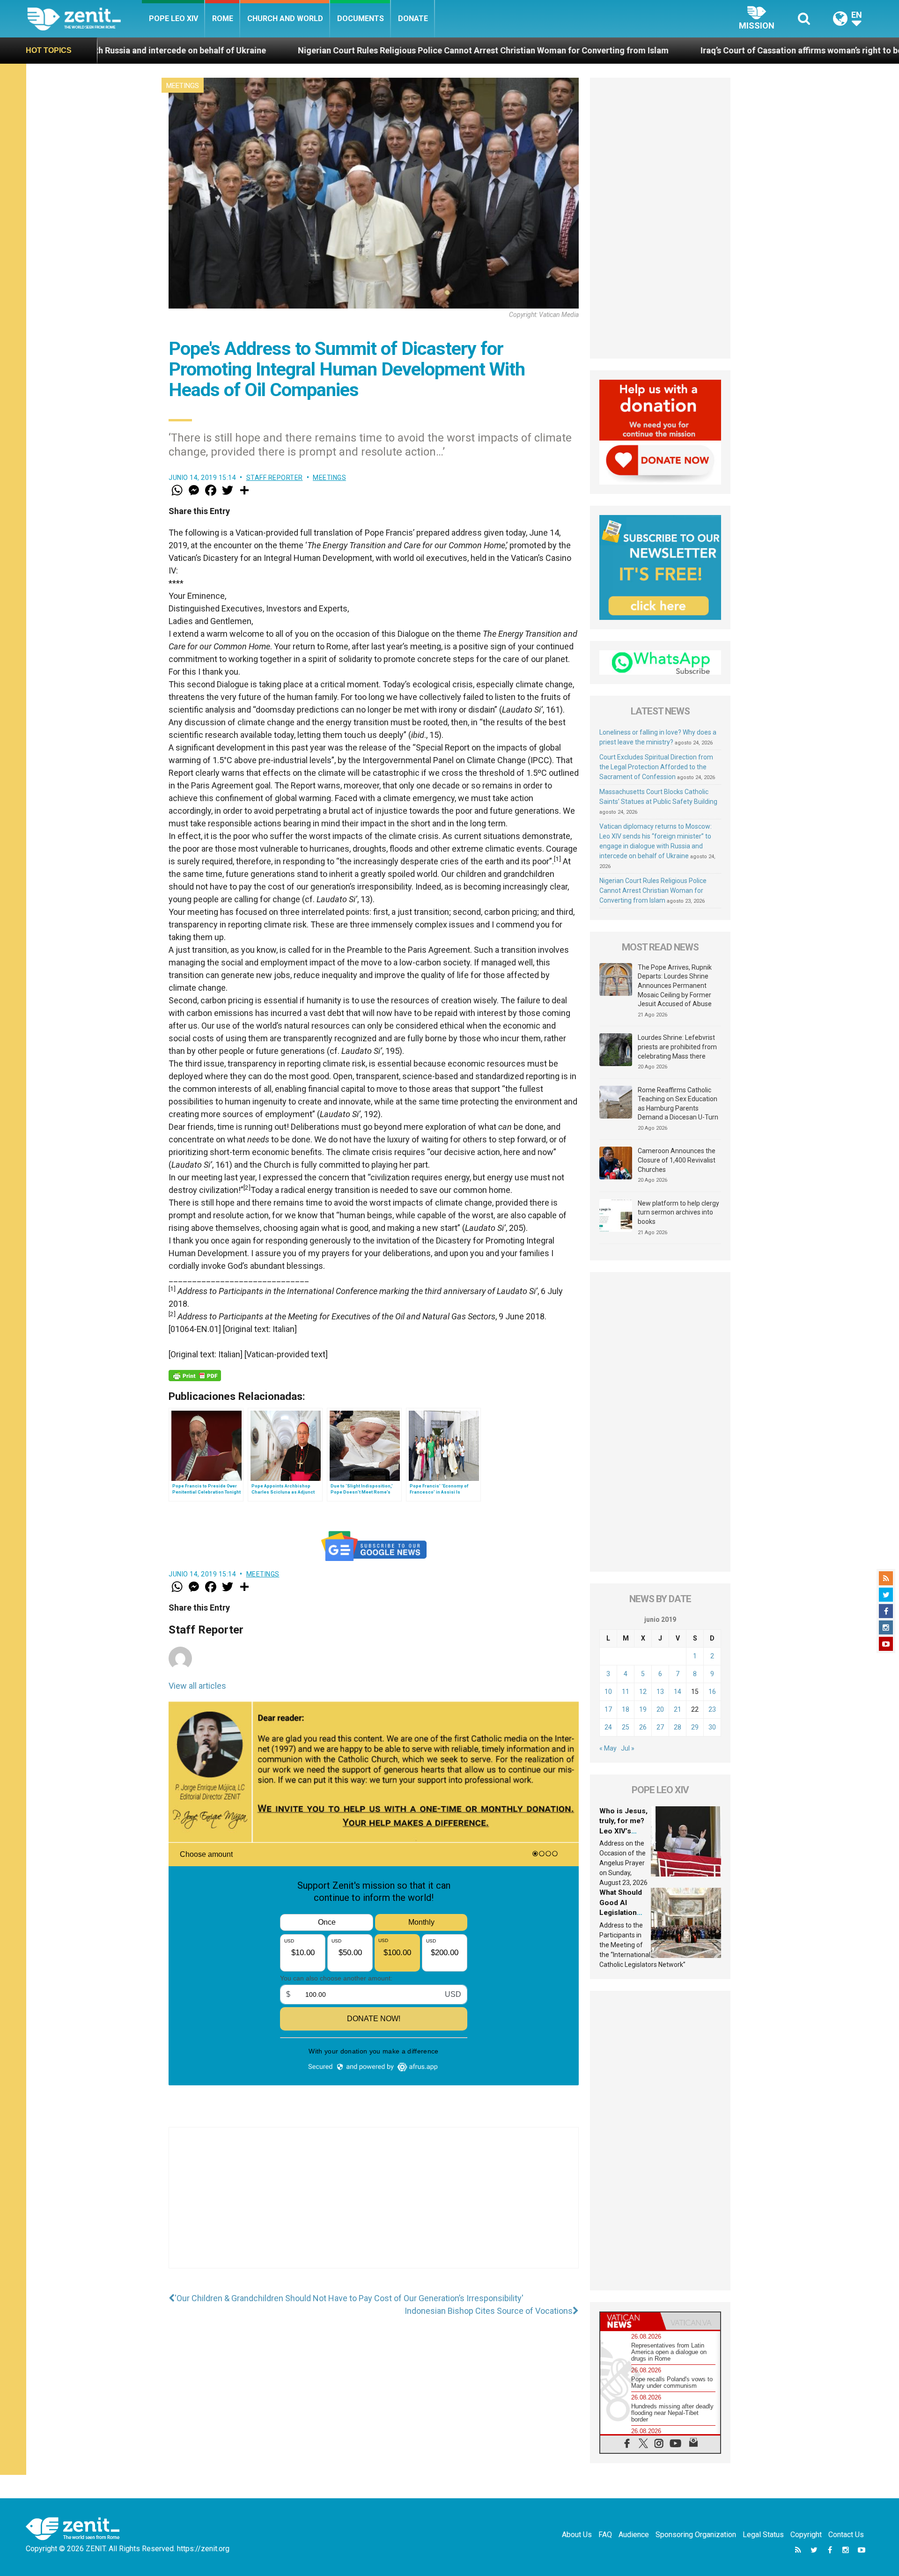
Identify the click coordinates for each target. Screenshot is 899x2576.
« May (608, 1748)
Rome (223, 18)
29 (695, 1727)
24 (608, 1727)
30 (712, 1727)
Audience (634, 2535)
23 (712, 1709)
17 (608, 1709)
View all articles (197, 1686)
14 (678, 1692)
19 (643, 1709)
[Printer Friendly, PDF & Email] (195, 1376)
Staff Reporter (275, 478)
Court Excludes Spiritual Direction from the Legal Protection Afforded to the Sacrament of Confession (656, 767)
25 (626, 1727)
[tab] (630, 2321)
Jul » (628, 1748)
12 (643, 1692)
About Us (577, 2535)
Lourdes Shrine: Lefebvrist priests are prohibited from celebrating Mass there (677, 1047)
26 (643, 1727)
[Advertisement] (374, 2207)
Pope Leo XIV (173, 18)
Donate (413, 18)
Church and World (285, 18)
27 (660, 1727)
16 (712, 1692)
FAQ (605, 2535)
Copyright (806, 2535)
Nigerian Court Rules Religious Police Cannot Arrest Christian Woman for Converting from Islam (302, 50)
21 (678, 1709)
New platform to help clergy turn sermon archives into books (678, 1212)
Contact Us (846, 2535)
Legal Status (763, 2535)
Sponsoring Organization (696, 2535)
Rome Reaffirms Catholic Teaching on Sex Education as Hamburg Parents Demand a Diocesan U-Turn (678, 1104)
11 (626, 1692)
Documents (361, 18)
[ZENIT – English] (85, 18)
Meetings (183, 86)
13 (660, 1692)
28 (678, 1727)
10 (608, 1692)
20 (660, 1709)
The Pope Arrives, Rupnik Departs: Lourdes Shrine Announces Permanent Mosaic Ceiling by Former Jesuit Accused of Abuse (675, 986)
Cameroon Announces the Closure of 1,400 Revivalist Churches (677, 1160)
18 (626, 1709)
